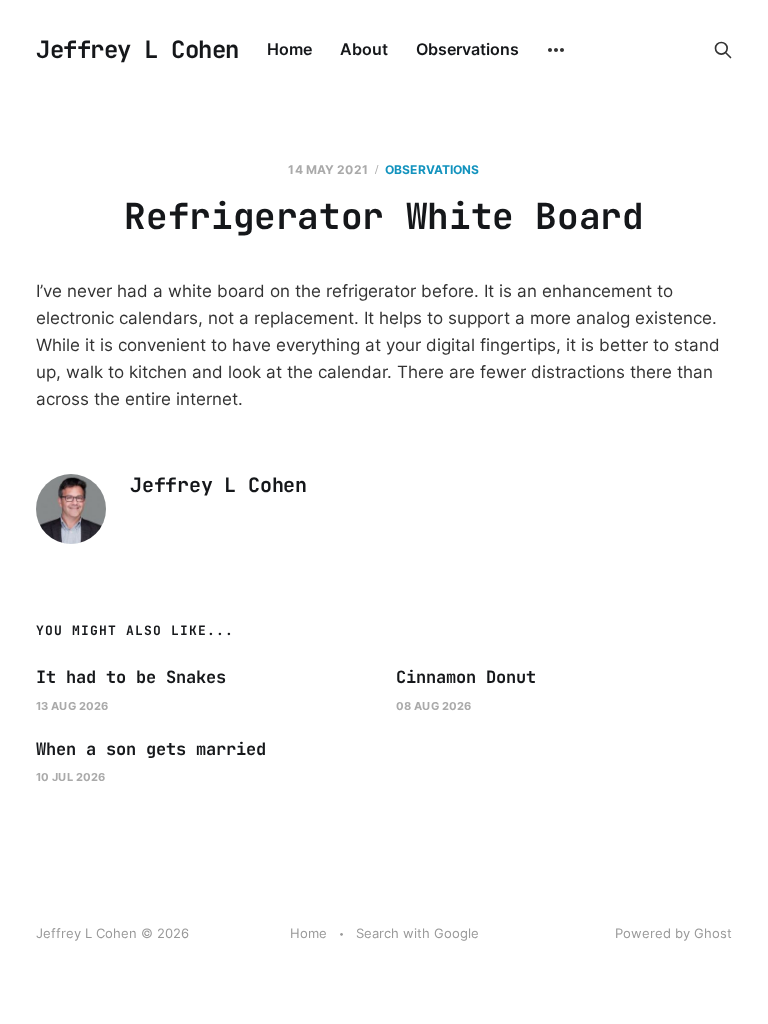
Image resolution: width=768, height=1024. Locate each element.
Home (289, 49)
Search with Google (417, 933)
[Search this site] (723, 50)
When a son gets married (151, 749)
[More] (556, 50)
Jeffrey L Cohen (137, 50)
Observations (467, 49)
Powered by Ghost (673, 933)
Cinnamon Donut (466, 677)
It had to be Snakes (131, 677)
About (364, 49)
